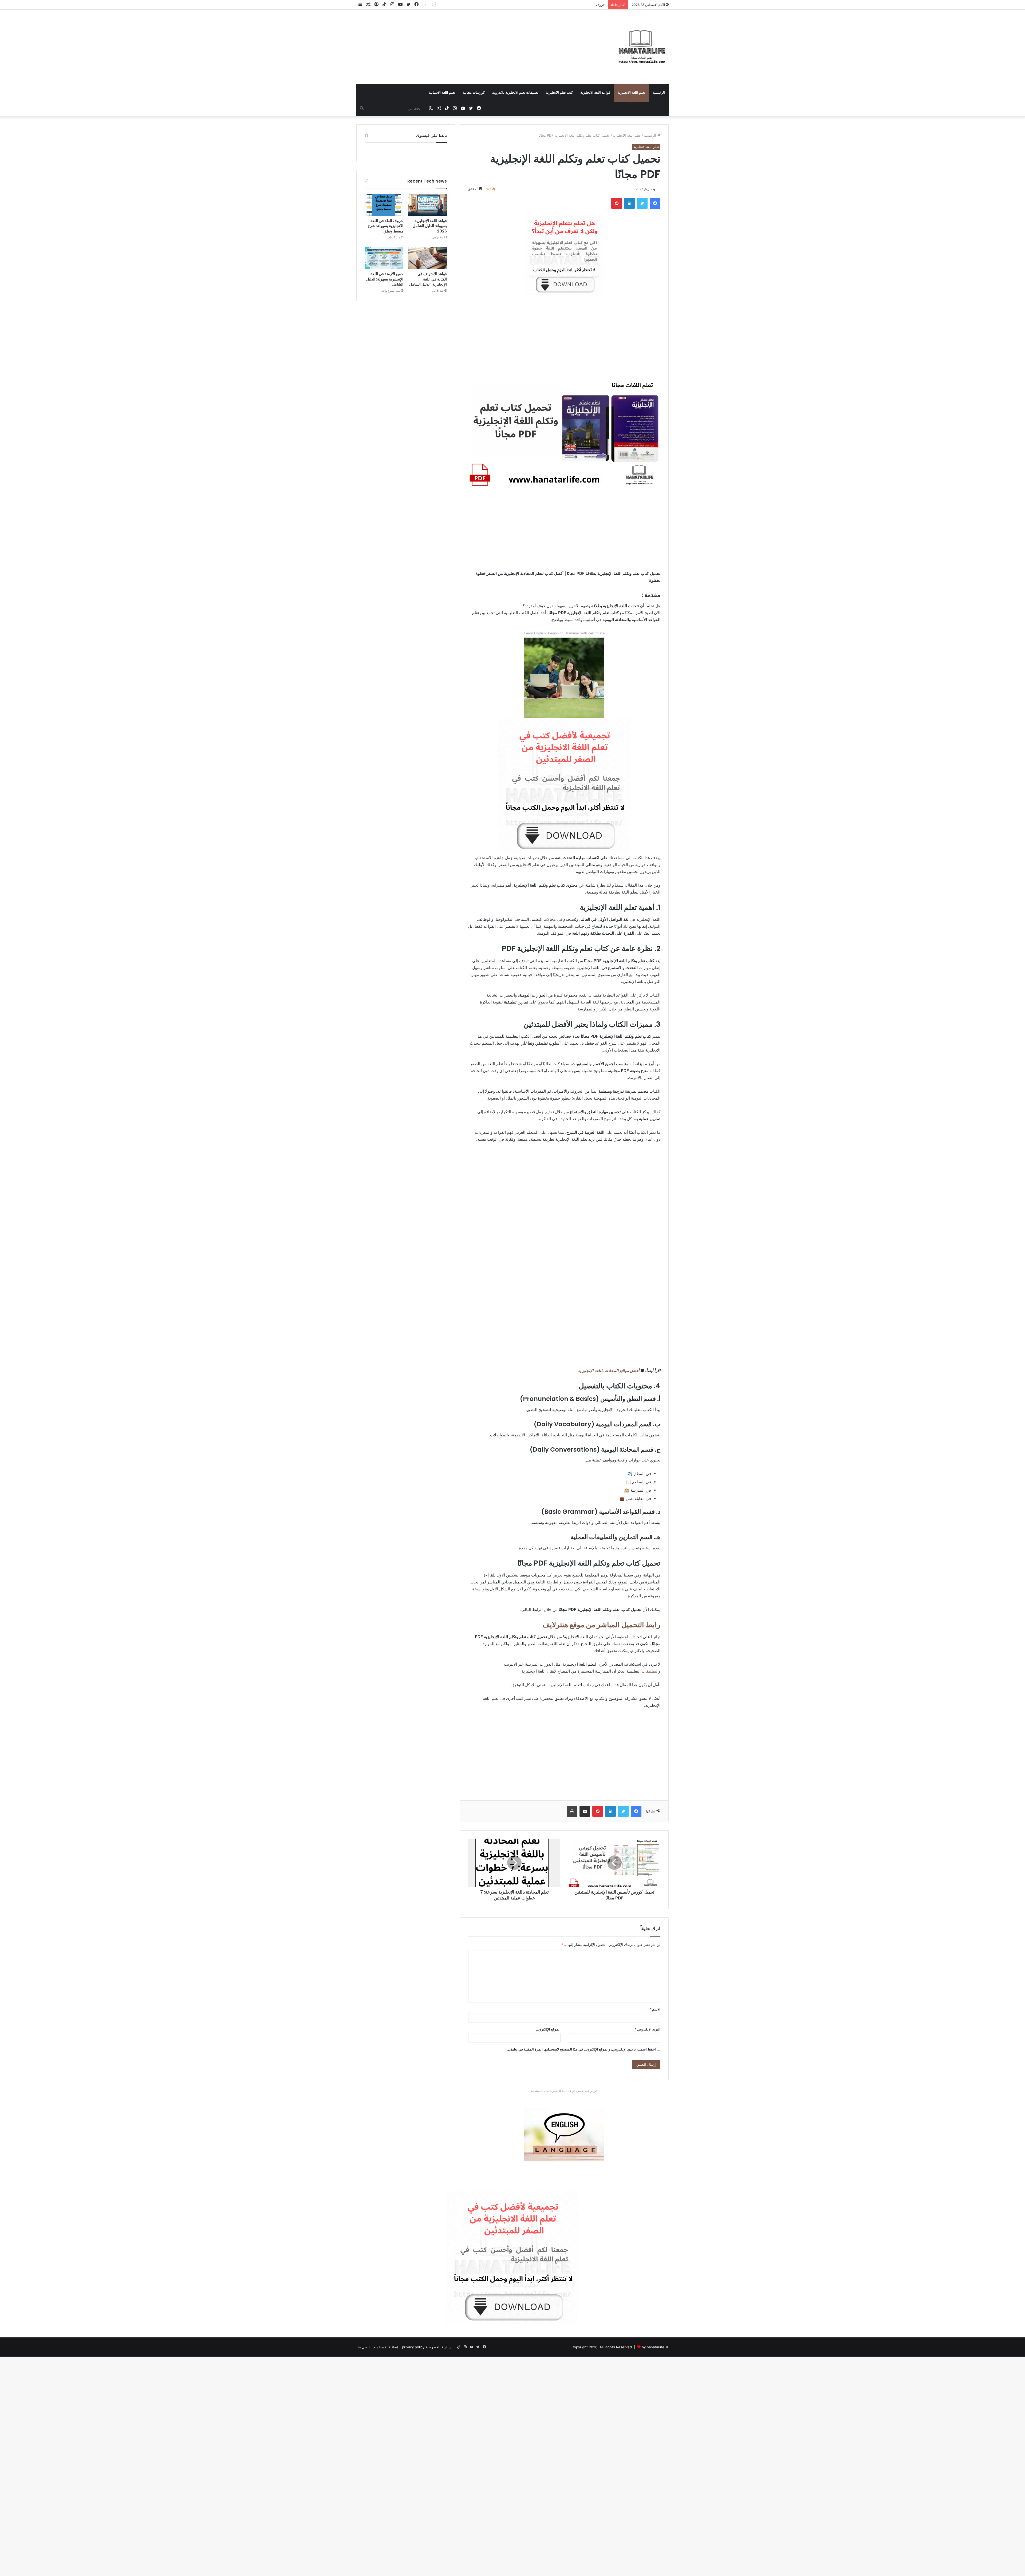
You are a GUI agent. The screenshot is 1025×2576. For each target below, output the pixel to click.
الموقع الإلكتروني (548, 2029)
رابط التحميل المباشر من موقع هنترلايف (601, 1625)
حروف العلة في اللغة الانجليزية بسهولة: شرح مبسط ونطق (385, 226)
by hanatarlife (653, 2347)
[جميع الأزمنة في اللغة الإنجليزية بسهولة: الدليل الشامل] (384, 258)
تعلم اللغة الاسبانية (442, 92)
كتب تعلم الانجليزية (559, 92)
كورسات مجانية (474, 92)
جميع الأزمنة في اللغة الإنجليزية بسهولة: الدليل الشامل (385, 279)
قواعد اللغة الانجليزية (595, 92)
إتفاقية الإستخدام (386, 2347)
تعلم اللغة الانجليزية (631, 92)
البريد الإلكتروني (647, 2029)
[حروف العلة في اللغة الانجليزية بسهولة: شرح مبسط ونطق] (384, 205)
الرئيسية (659, 92)
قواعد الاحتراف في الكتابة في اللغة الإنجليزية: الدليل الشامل (428, 279)
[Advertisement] (459, 41)
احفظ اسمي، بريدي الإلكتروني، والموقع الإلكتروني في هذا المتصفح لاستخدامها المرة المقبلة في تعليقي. (581, 2049)
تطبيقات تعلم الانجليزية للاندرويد (515, 92)
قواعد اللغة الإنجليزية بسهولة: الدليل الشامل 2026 (430, 226)
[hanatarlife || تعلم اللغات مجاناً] (642, 47)
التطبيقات (650, 1671)
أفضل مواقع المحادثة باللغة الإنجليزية (609, 1371)
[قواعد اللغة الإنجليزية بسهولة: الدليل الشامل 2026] (427, 205)
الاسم (655, 2009)
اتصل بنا (364, 2347)
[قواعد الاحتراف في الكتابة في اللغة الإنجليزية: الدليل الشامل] (427, 258)
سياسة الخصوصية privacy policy (427, 2347)
